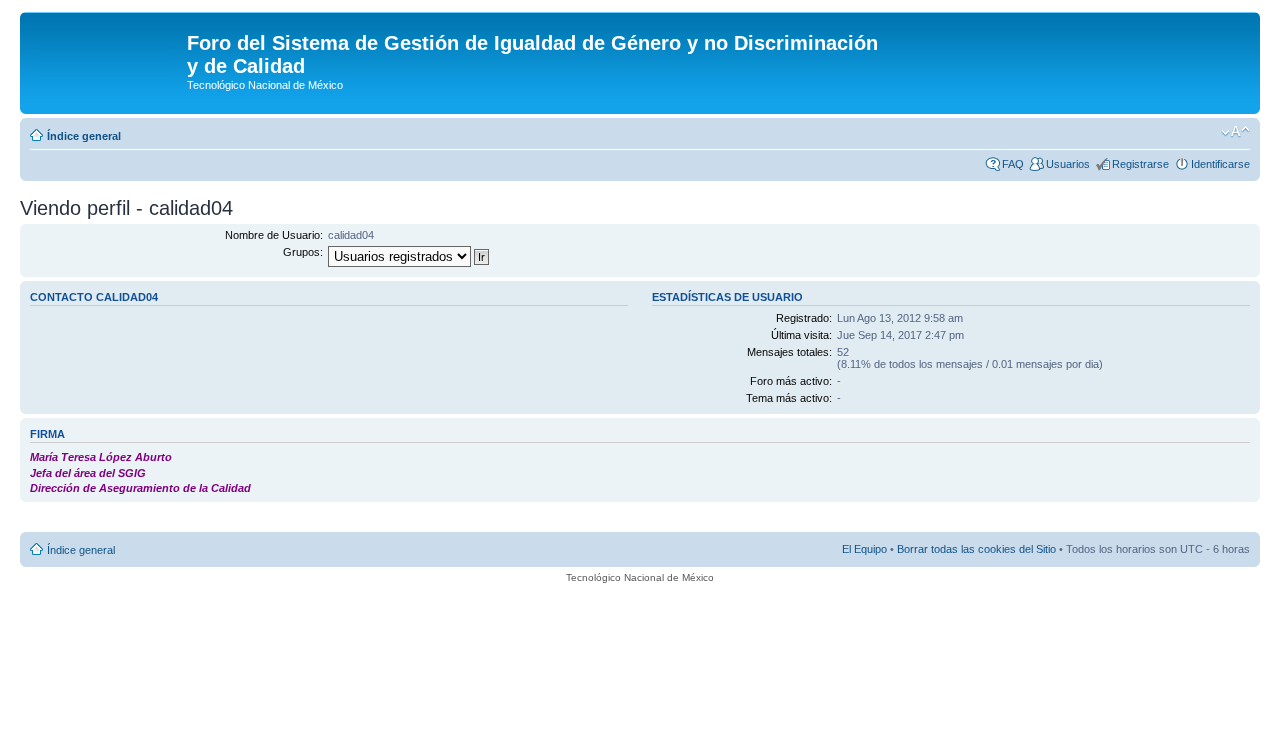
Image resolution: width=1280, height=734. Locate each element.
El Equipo (864, 549)
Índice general (84, 136)
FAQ (1013, 164)
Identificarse (1220, 164)
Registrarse (1140, 164)
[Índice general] (106, 49)
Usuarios (1068, 164)
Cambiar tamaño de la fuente (1235, 132)
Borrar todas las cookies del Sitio (976, 549)
